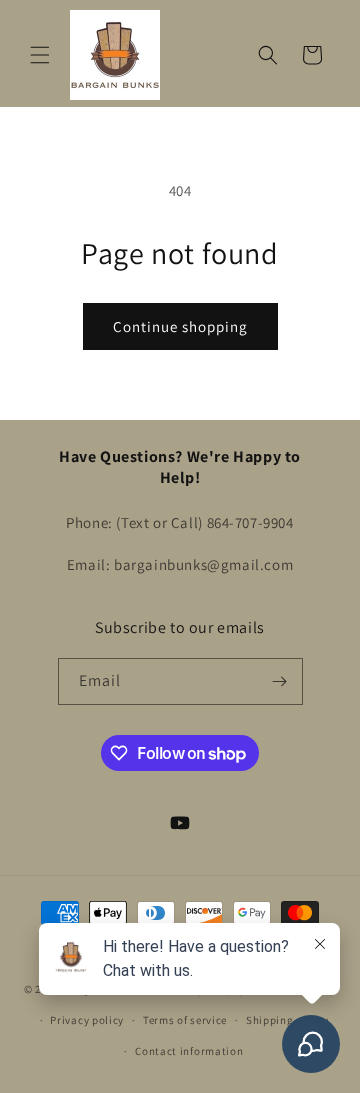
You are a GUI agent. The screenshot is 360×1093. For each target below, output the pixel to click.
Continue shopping (180, 326)
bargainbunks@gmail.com (203, 564)
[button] (40, 55)
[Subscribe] (280, 681)
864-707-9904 (250, 522)
